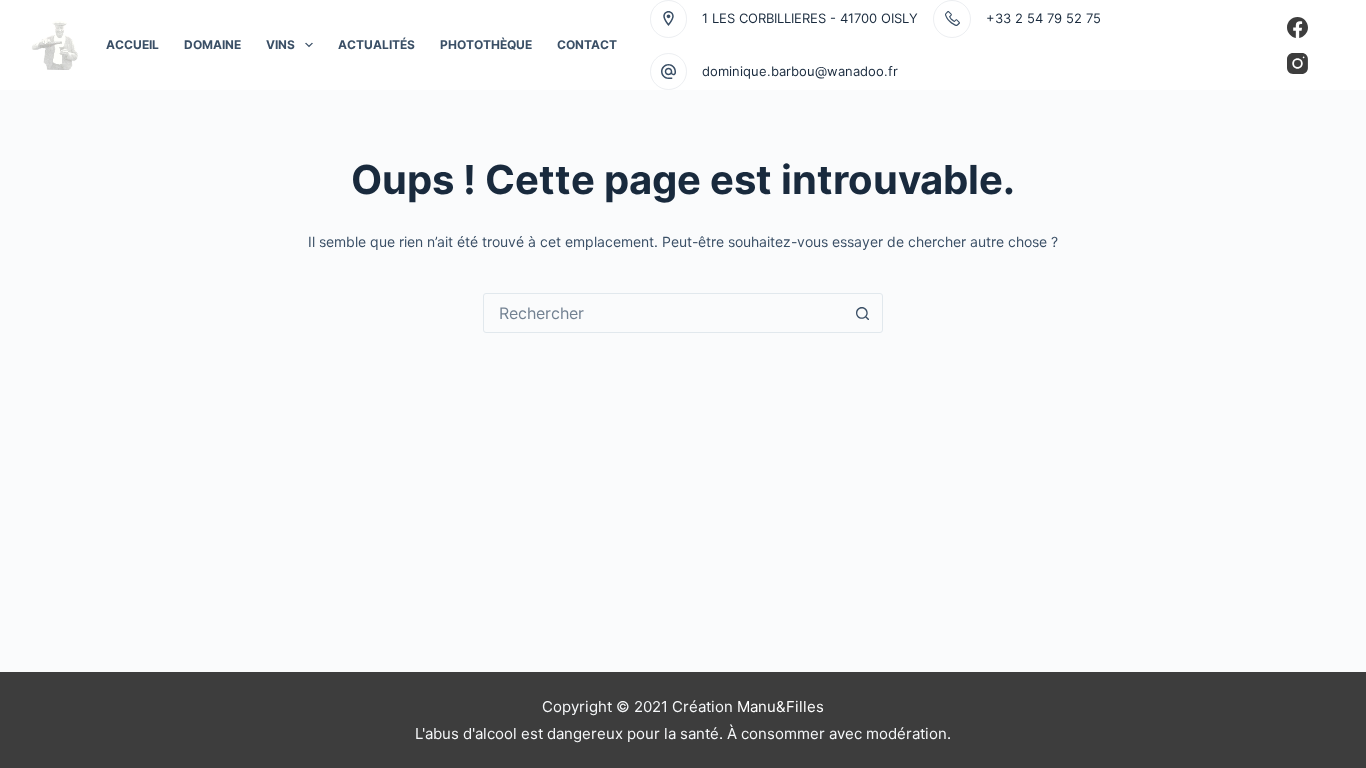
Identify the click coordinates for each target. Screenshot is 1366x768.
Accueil (132, 44)
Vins (280, 44)
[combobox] (664, 313)
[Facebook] (1297, 27)
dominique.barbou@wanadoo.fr (800, 71)
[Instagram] (1297, 63)
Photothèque (486, 44)
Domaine (212, 44)
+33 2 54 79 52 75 (1043, 18)
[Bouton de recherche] (863, 313)
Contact (587, 44)
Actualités (376, 44)
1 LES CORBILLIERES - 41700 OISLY (810, 18)
